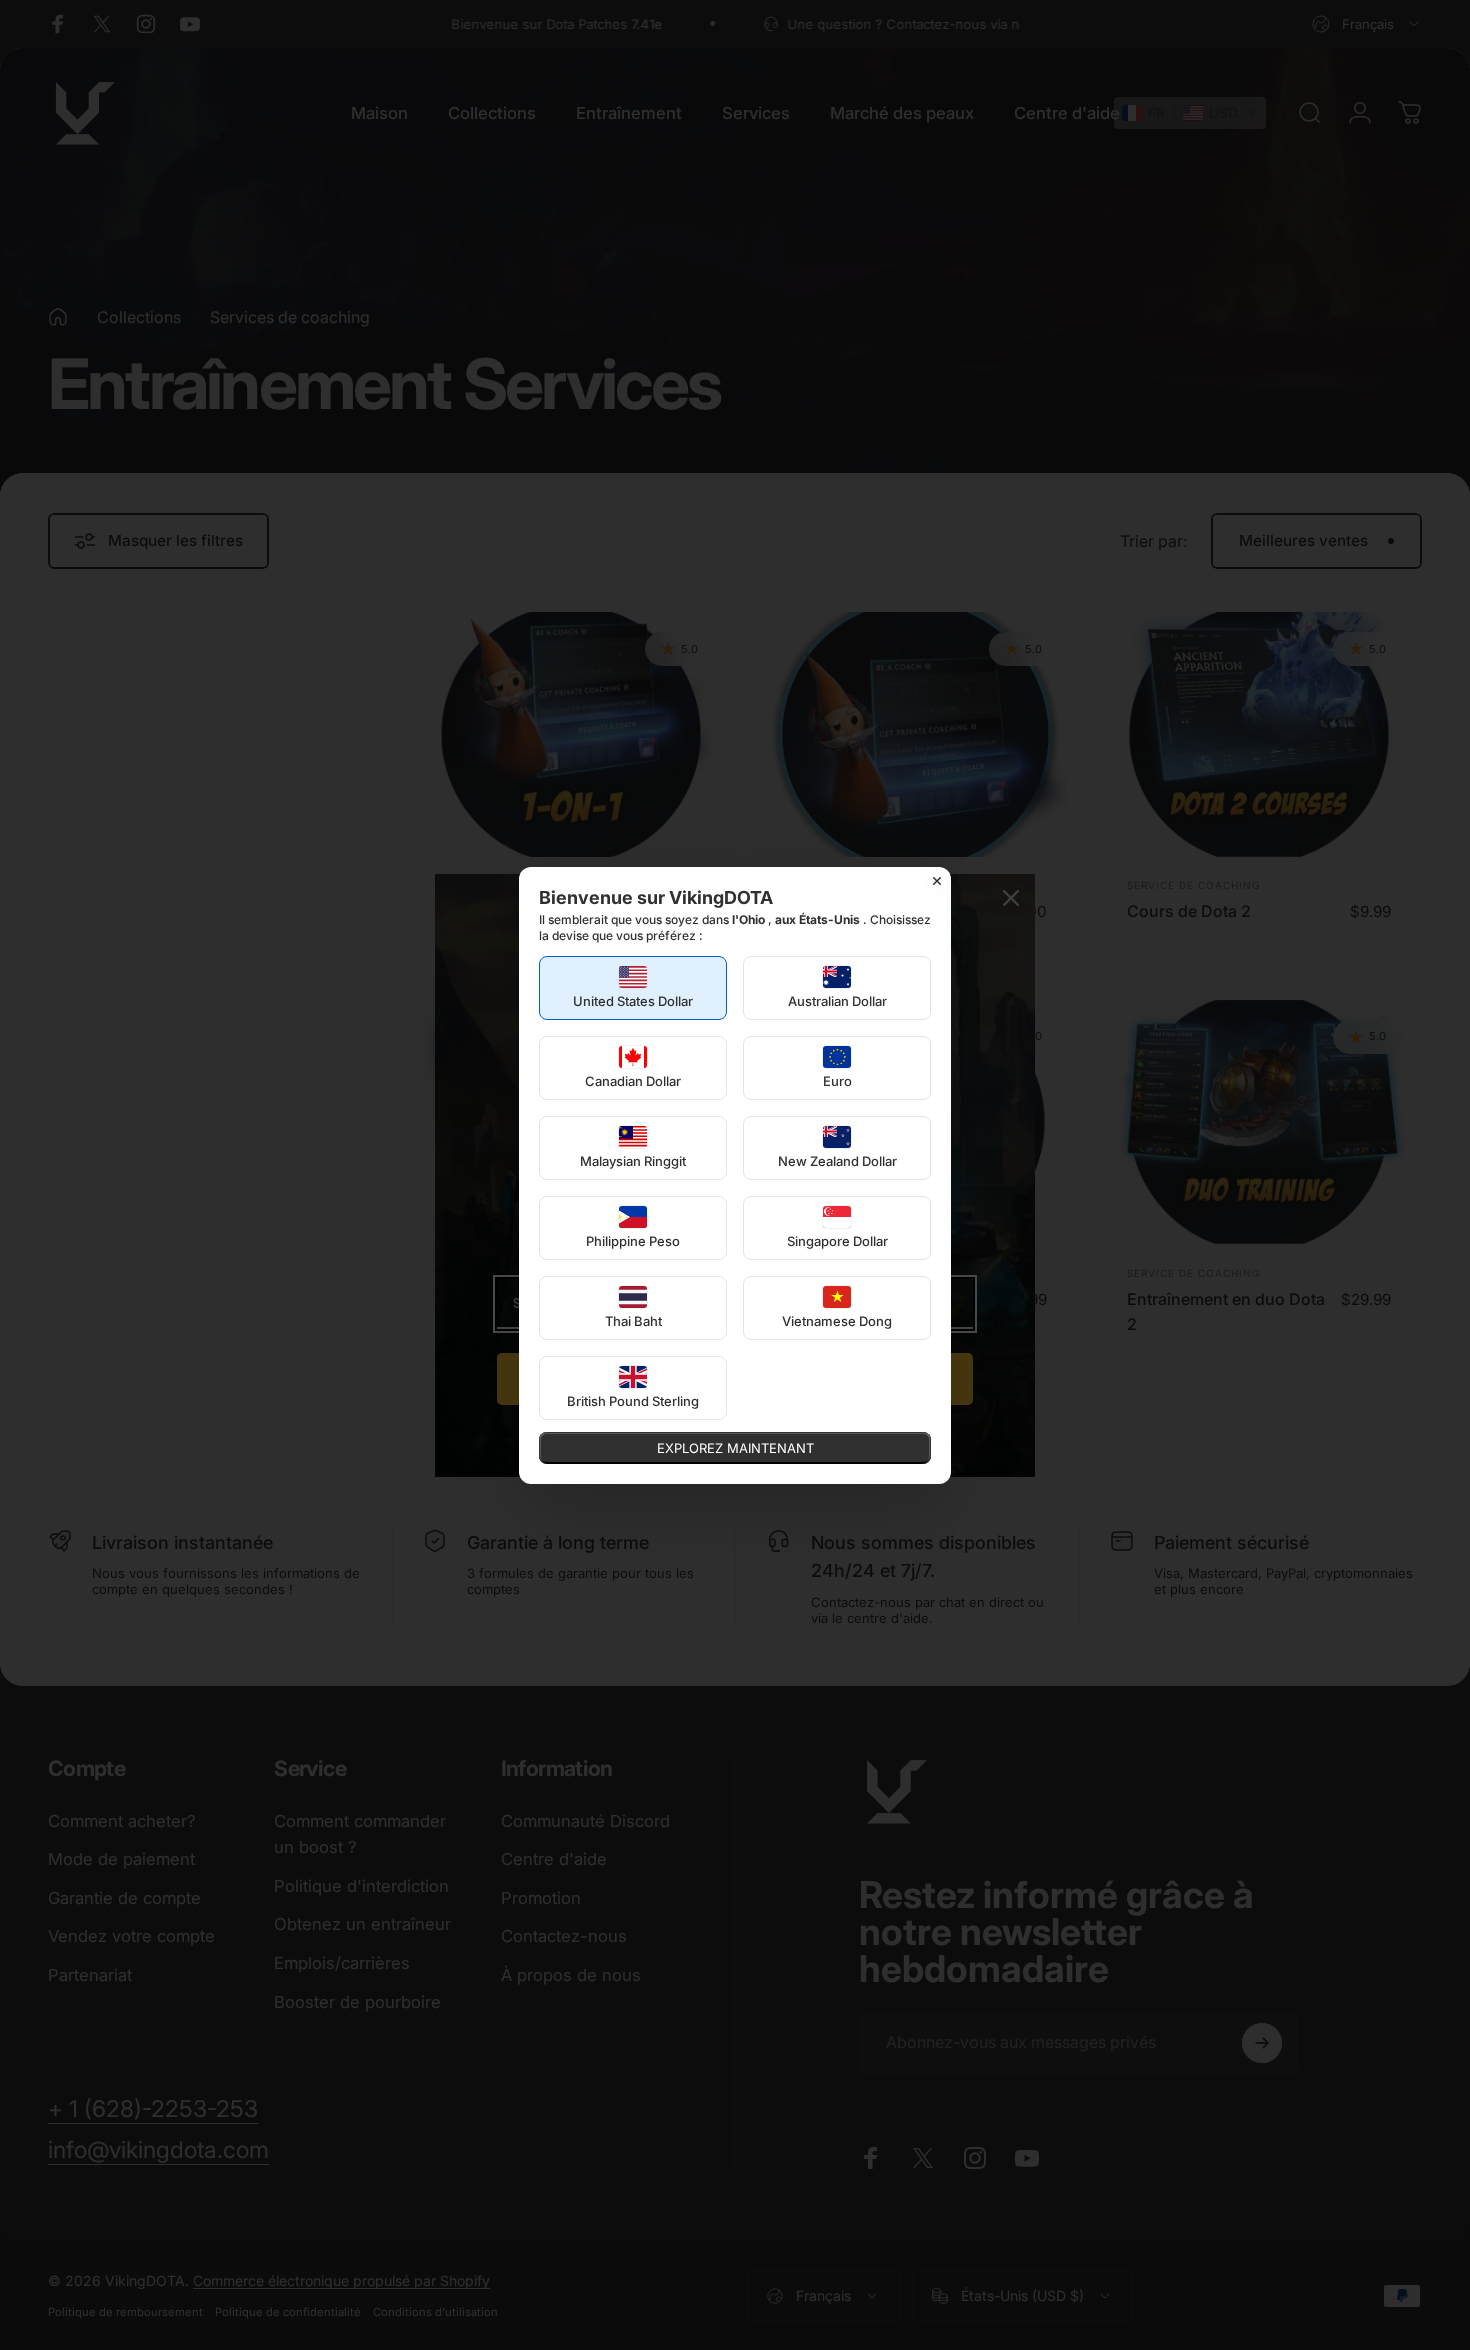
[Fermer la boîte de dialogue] (937, 881)
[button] (633, 988)
